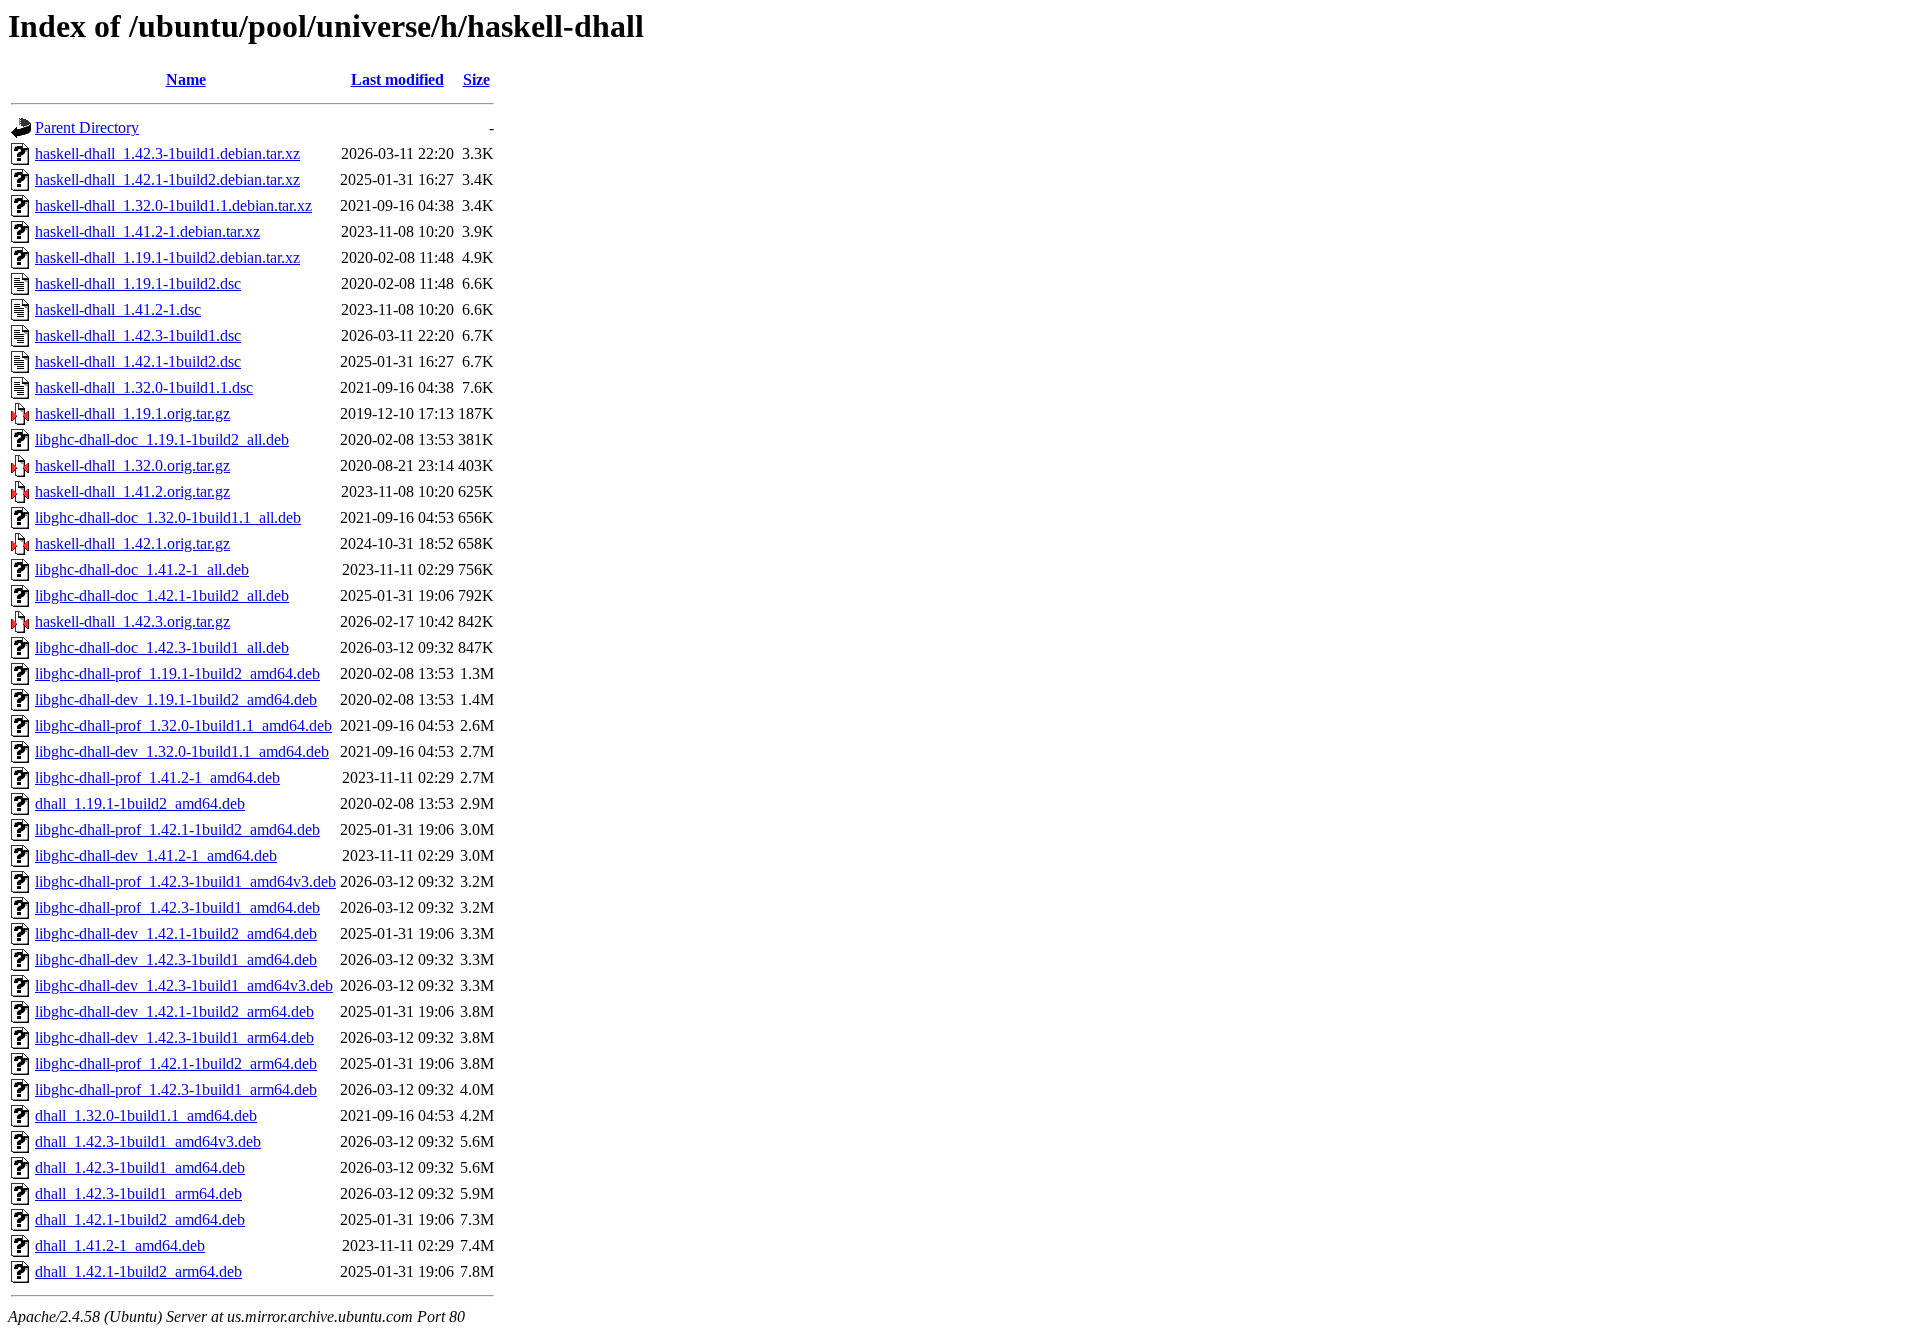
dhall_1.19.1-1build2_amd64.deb (140, 803)
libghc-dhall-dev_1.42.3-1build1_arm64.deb (174, 1037)
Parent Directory (87, 127)
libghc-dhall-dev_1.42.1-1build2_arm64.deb (174, 1011)
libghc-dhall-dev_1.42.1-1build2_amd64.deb (176, 933)
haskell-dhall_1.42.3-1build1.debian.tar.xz (167, 153)
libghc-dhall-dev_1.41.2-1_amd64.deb (156, 855)
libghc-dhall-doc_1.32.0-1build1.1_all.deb (168, 517)
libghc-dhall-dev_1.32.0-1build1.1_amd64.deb (182, 751)
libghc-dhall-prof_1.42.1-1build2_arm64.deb (176, 1063)
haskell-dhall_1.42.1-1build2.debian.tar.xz (167, 179)
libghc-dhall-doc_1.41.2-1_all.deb (142, 569)
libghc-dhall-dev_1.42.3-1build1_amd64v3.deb (184, 985)
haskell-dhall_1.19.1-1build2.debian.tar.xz (167, 257)
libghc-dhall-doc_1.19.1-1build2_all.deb (162, 439)
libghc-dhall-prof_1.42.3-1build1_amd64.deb (177, 907)
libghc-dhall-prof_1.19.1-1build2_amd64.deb (177, 673)
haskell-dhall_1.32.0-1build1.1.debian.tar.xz (173, 205)
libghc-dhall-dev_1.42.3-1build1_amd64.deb (176, 959)
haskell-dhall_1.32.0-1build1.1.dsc (144, 387)
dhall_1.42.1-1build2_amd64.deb (140, 1219)
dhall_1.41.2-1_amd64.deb (120, 1245)
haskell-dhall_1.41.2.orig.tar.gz (132, 491)
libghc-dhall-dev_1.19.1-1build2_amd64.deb (176, 699)
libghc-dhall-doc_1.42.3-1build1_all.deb (162, 647)
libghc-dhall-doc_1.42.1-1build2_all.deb (162, 595)
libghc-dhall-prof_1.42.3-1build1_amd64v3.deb (185, 881)
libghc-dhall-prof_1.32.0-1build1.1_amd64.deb (183, 725)
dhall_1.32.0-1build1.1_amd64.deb (146, 1115)
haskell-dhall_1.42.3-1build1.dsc (138, 335)
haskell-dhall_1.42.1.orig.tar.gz (132, 543)
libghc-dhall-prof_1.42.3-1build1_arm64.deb (176, 1089)
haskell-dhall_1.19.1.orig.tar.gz (132, 413)
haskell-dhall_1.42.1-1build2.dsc (138, 361)
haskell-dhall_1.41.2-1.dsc (118, 309)
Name (186, 79)
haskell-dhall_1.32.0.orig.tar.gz (132, 465)
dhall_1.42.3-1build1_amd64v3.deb (148, 1141)
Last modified (397, 79)
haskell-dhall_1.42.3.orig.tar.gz (132, 621)
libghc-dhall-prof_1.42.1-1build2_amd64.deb (177, 829)
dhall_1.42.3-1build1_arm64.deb (138, 1193)
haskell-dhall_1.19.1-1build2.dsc (138, 283)
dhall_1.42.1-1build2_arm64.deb (138, 1271)
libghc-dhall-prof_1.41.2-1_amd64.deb (157, 777)
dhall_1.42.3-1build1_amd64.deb (140, 1167)
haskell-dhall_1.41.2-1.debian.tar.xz (147, 231)
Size (476, 79)
